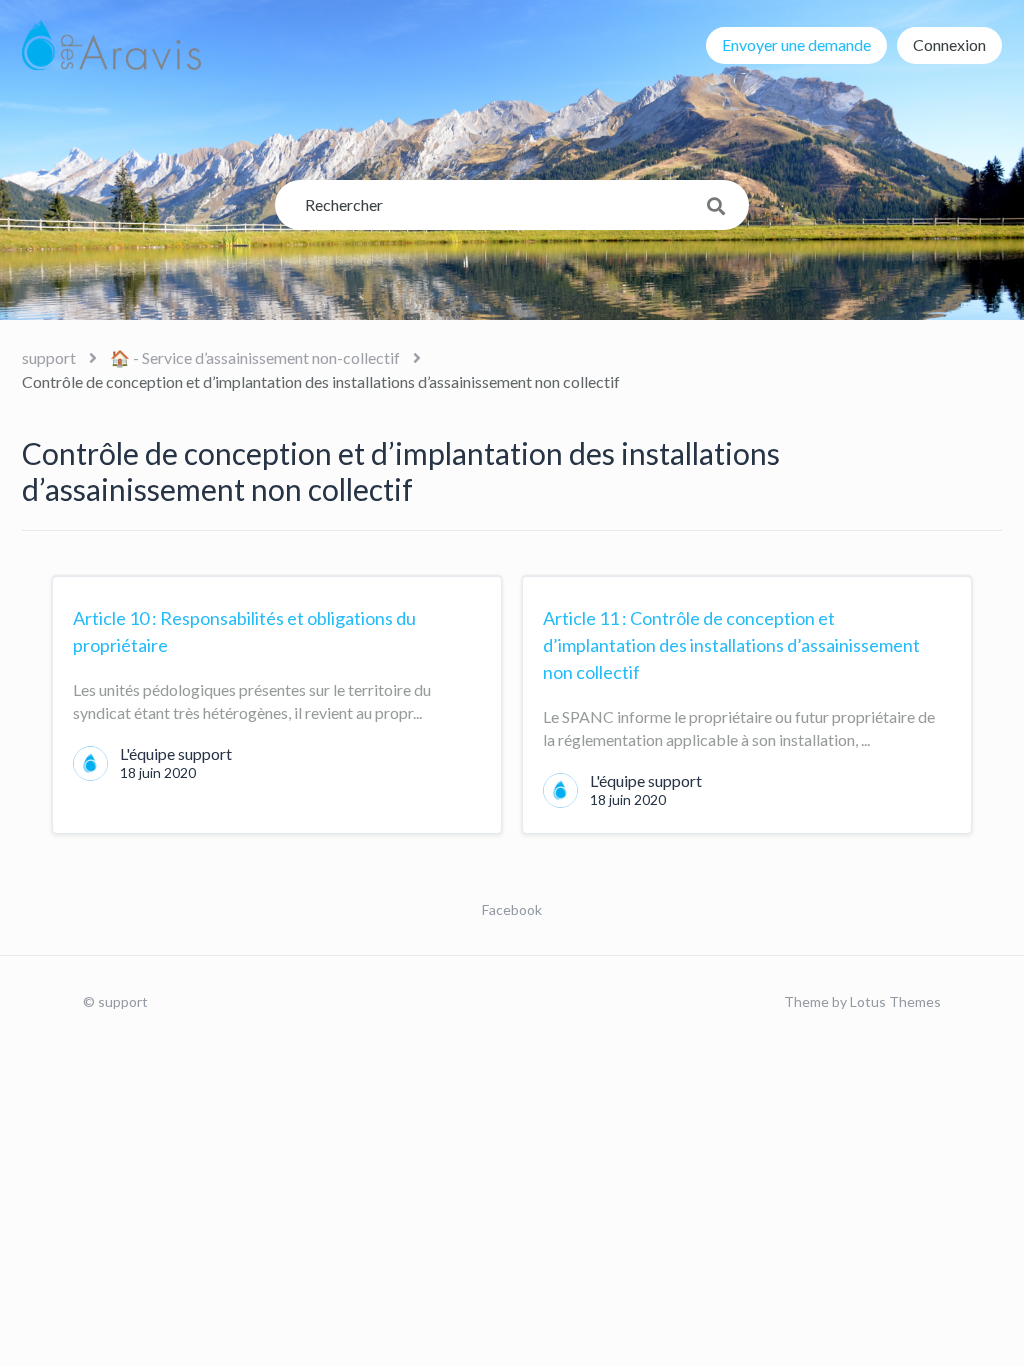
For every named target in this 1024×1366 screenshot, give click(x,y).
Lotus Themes (895, 1001)
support (49, 357)
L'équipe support (176, 753)
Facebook (512, 909)
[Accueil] (111, 45)
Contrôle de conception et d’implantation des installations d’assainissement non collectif (321, 381)
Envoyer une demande (796, 44)
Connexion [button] (949, 44)
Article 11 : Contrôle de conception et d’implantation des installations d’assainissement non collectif (731, 645)
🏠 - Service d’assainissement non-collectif (255, 357)
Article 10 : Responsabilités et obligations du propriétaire (244, 631)
